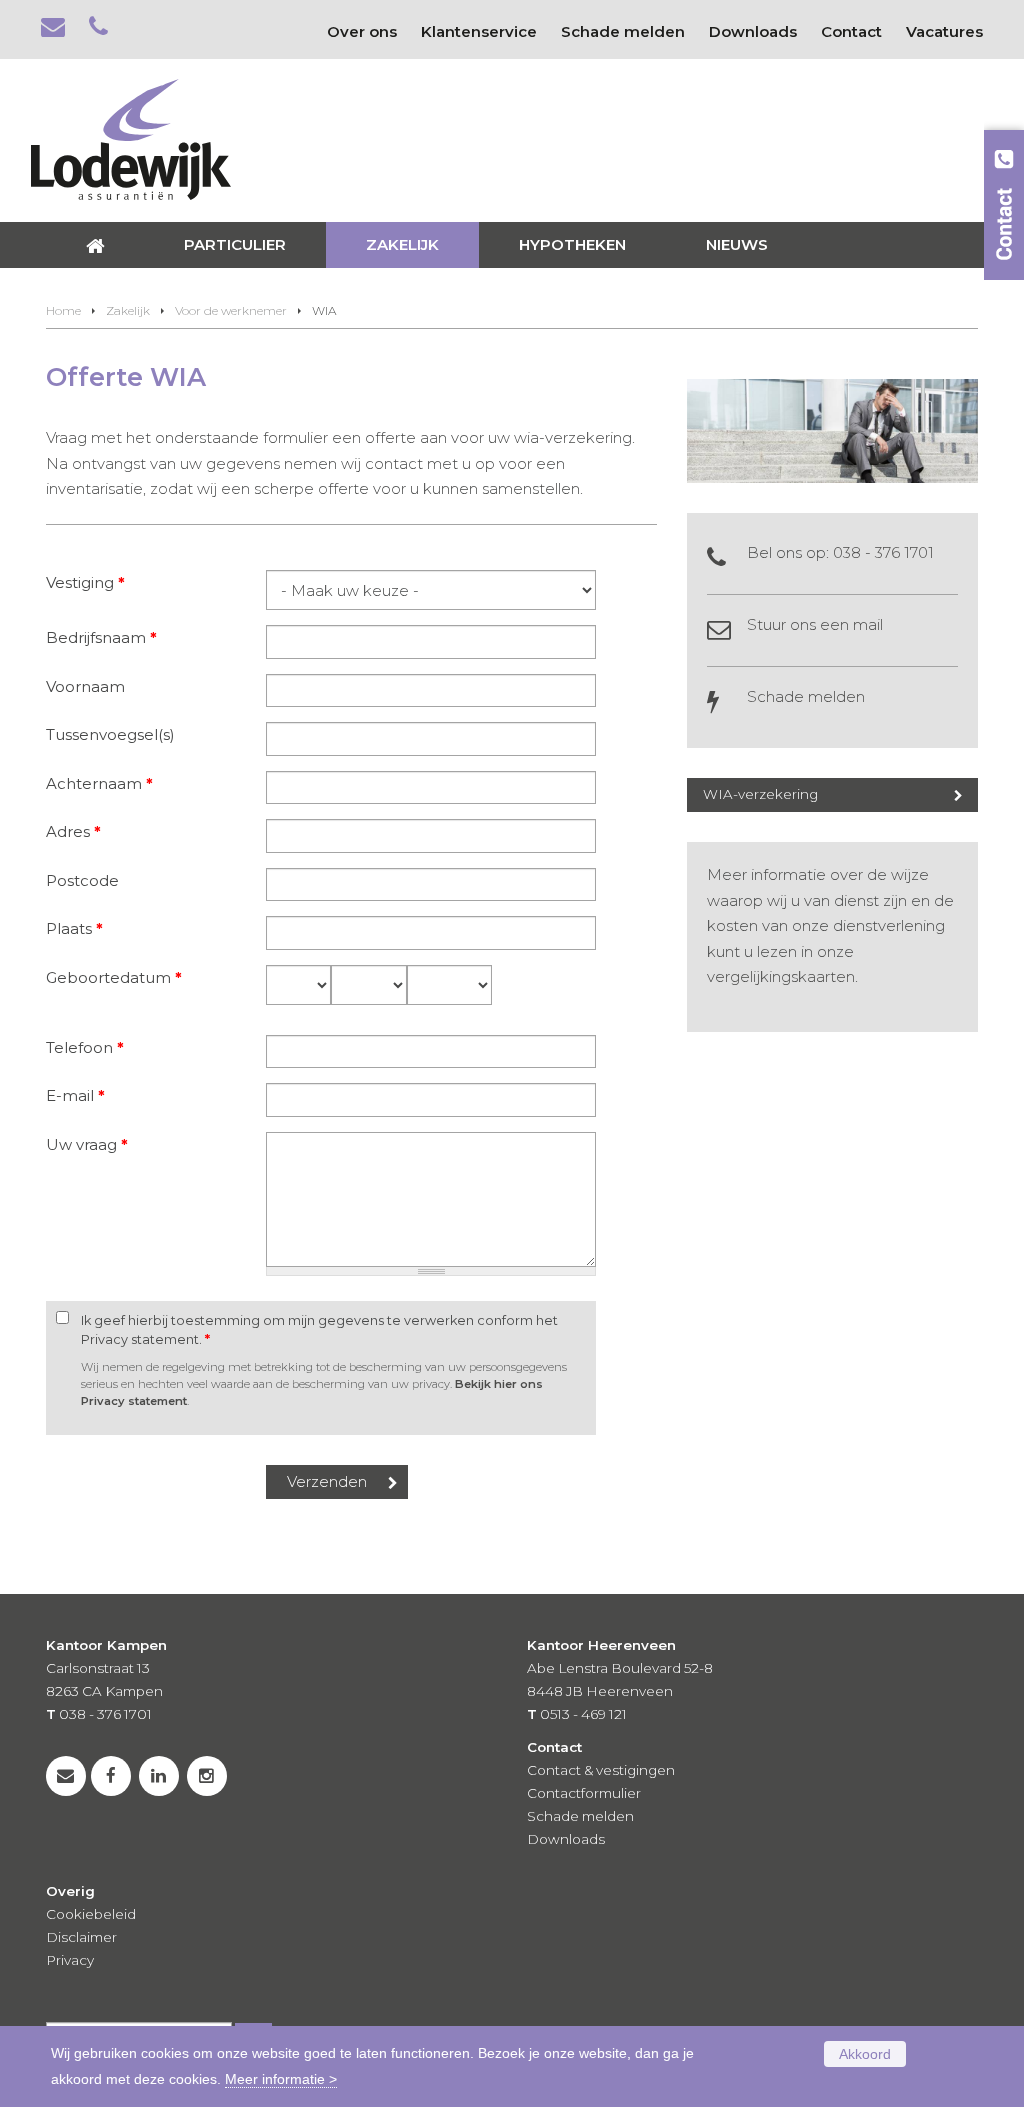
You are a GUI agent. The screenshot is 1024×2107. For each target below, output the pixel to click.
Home (63, 310)
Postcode (82, 880)
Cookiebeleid (91, 1914)
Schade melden (806, 696)
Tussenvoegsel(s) (110, 734)
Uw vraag (87, 1144)
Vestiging (85, 582)
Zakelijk (128, 310)
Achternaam (99, 783)
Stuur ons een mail (815, 624)
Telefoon (85, 1047)
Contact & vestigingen (601, 1770)
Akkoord (865, 2054)
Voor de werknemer (231, 310)
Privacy (70, 1960)
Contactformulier (584, 1793)
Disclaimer (81, 1937)
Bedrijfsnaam (101, 637)
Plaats (74, 928)
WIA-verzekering (760, 794)
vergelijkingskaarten (781, 976)
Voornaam (85, 686)
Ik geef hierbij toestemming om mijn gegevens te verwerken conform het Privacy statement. (319, 1330)
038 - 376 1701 (883, 552)
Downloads (566, 1839)
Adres (73, 831)
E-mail (75, 1095)
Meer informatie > (281, 2079)
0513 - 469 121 (583, 1714)
